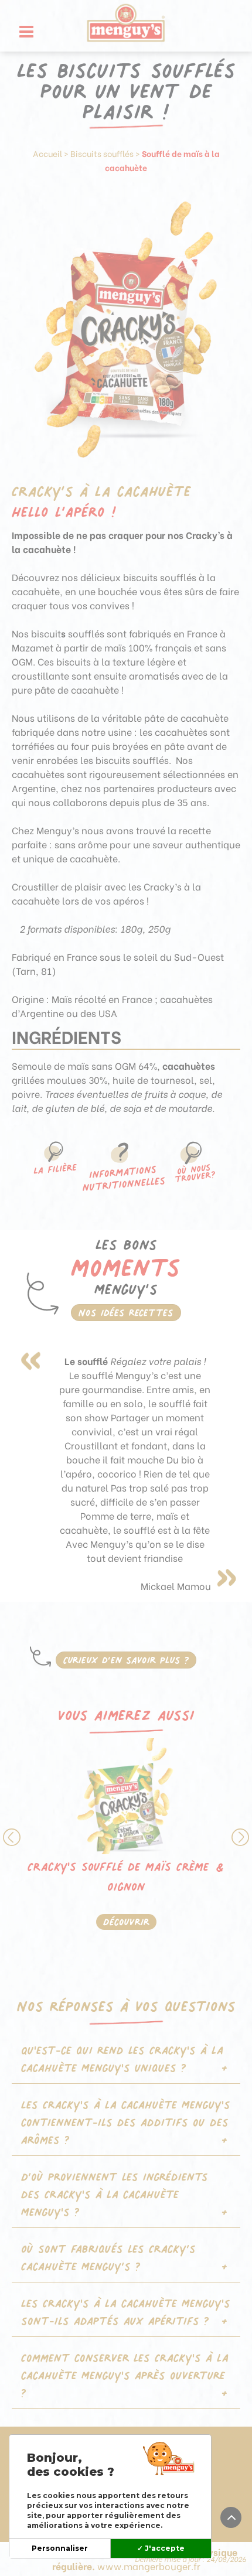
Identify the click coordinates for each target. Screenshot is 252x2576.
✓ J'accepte (161, 2548)
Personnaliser (60, 2548)
